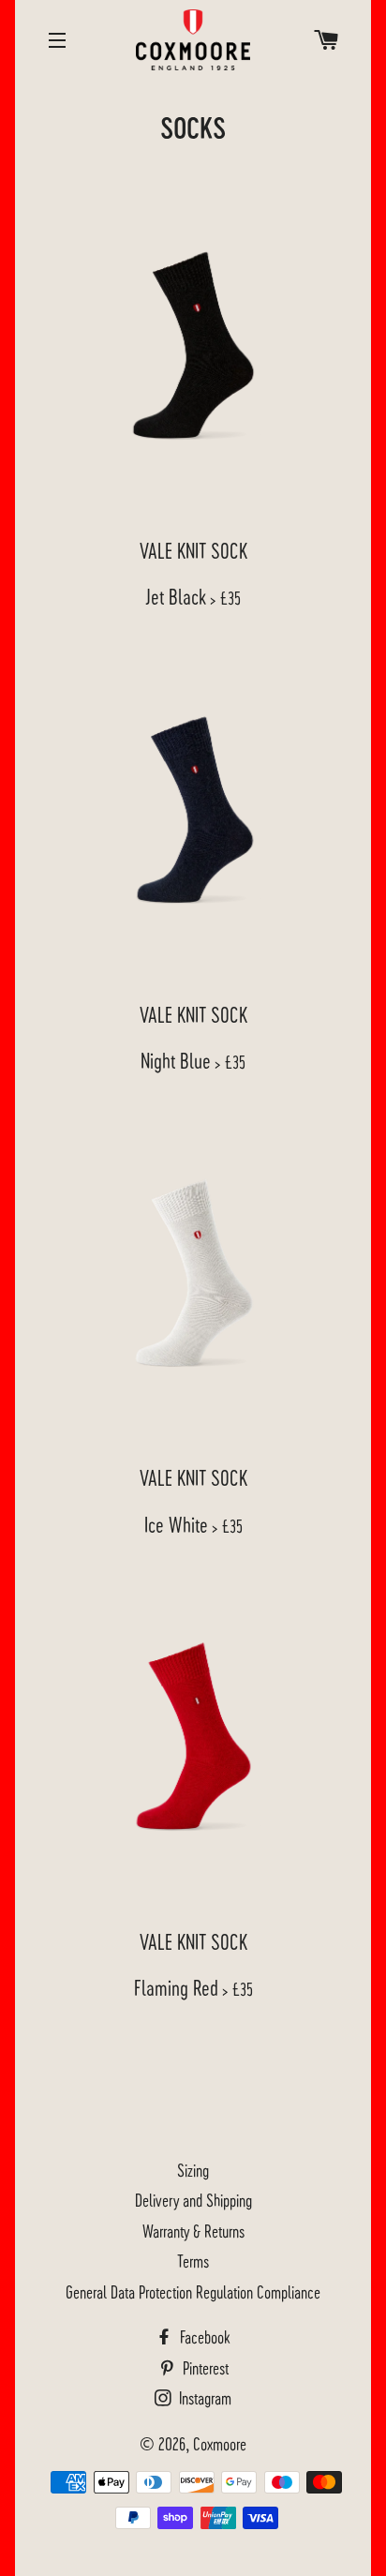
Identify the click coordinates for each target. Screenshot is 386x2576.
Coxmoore (220, 2443)
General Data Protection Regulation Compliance (193, 2291)
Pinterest (204, 2367)
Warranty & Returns (193, 2231)
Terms (193, 2261)
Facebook (203, 2336)
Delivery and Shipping (193, 2200)
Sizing (193, 2170)
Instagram (203, 2397)
